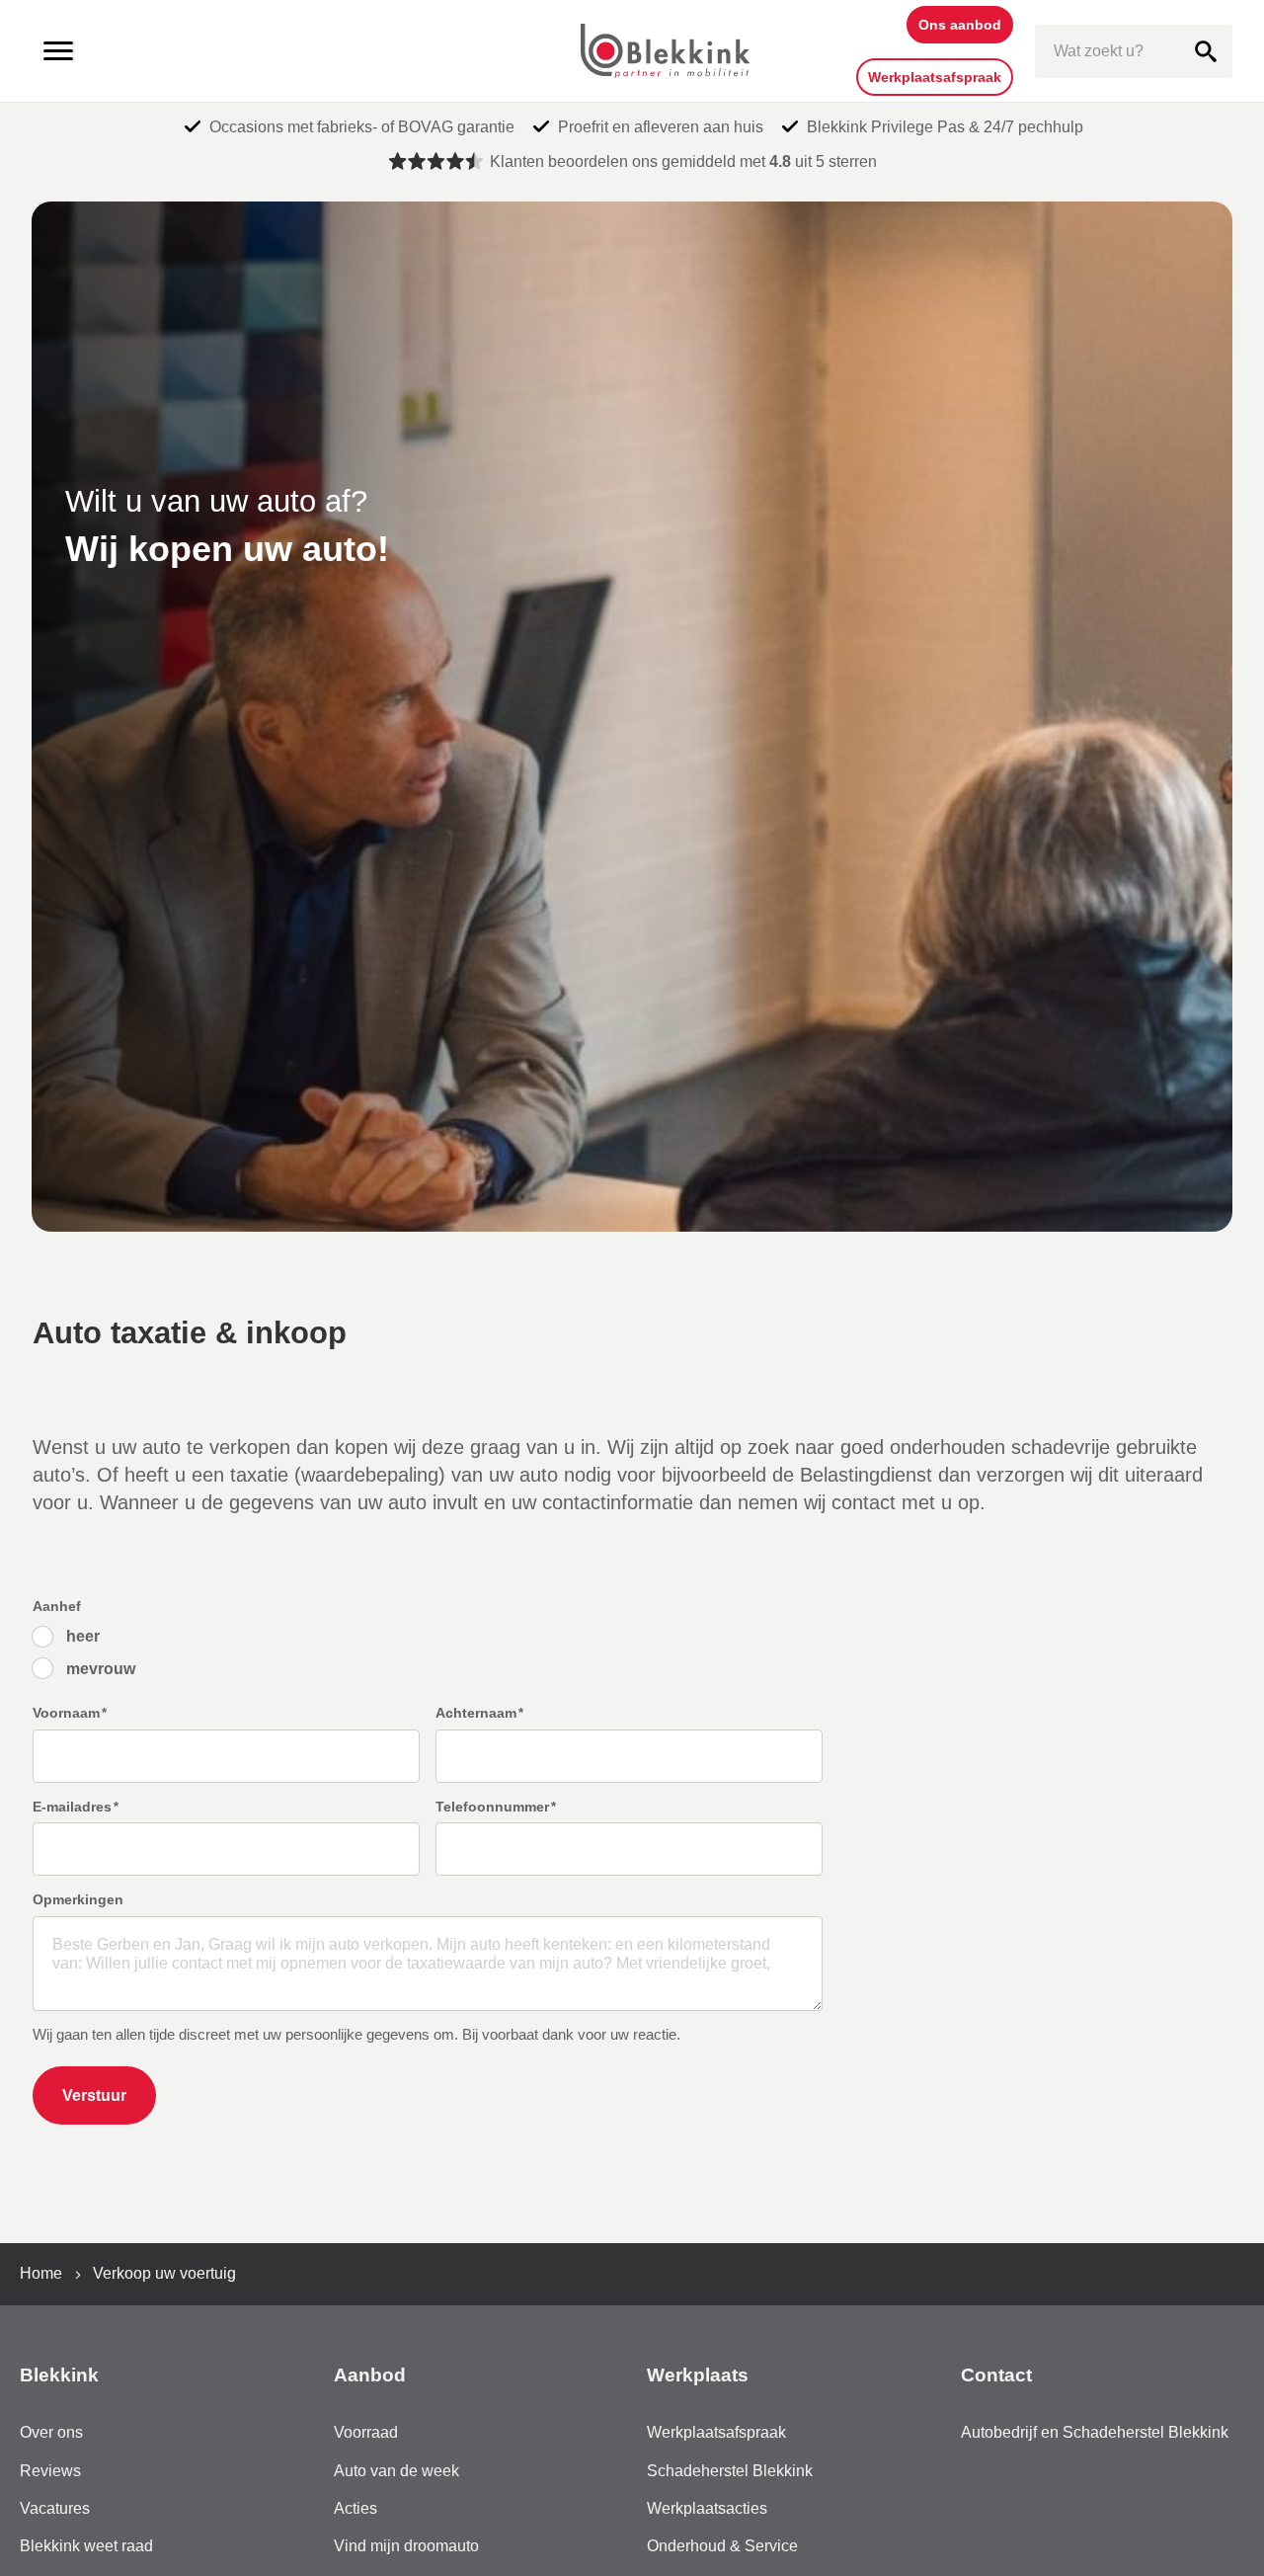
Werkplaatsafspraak (935, 77)
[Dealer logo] (665, 51)
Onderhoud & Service (722, 2546)
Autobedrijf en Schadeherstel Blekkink (1095, 2432)
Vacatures (55, 2508)
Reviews (50, 2471)
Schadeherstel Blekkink (730, 2471)
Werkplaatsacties (707, 2508)
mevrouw (101, 1669)
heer (83, 1636)
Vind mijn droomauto (406, 2546)
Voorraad (366, 2432)
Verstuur (94, 2095)
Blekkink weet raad (86, 2546)
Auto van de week (396, 2471)
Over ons (51, 2432)
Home (41, 2273)
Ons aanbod (960, 25)
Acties (355, 2508)
